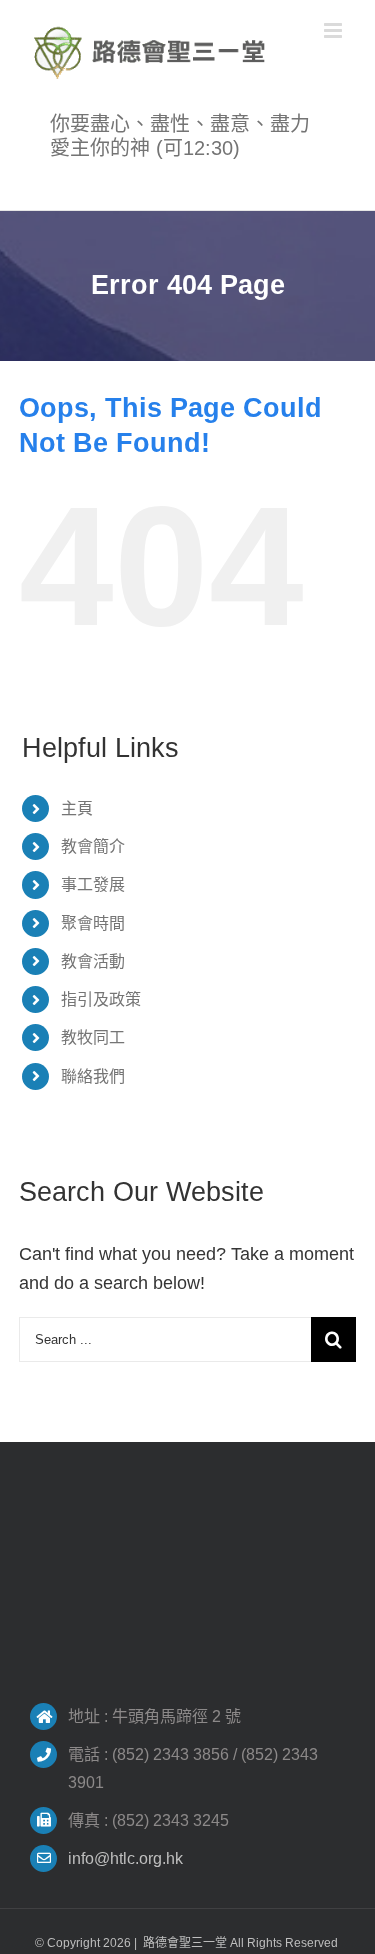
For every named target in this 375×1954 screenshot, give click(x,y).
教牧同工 (93, 1037)
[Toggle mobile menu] (334, 30)
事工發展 (93, 884)
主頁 (77, 808)
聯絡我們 (93, 1076)
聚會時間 (93, 923)
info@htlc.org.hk (125, 1858)
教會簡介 (93, 846)
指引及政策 (101, 999)
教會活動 (93, 961)
